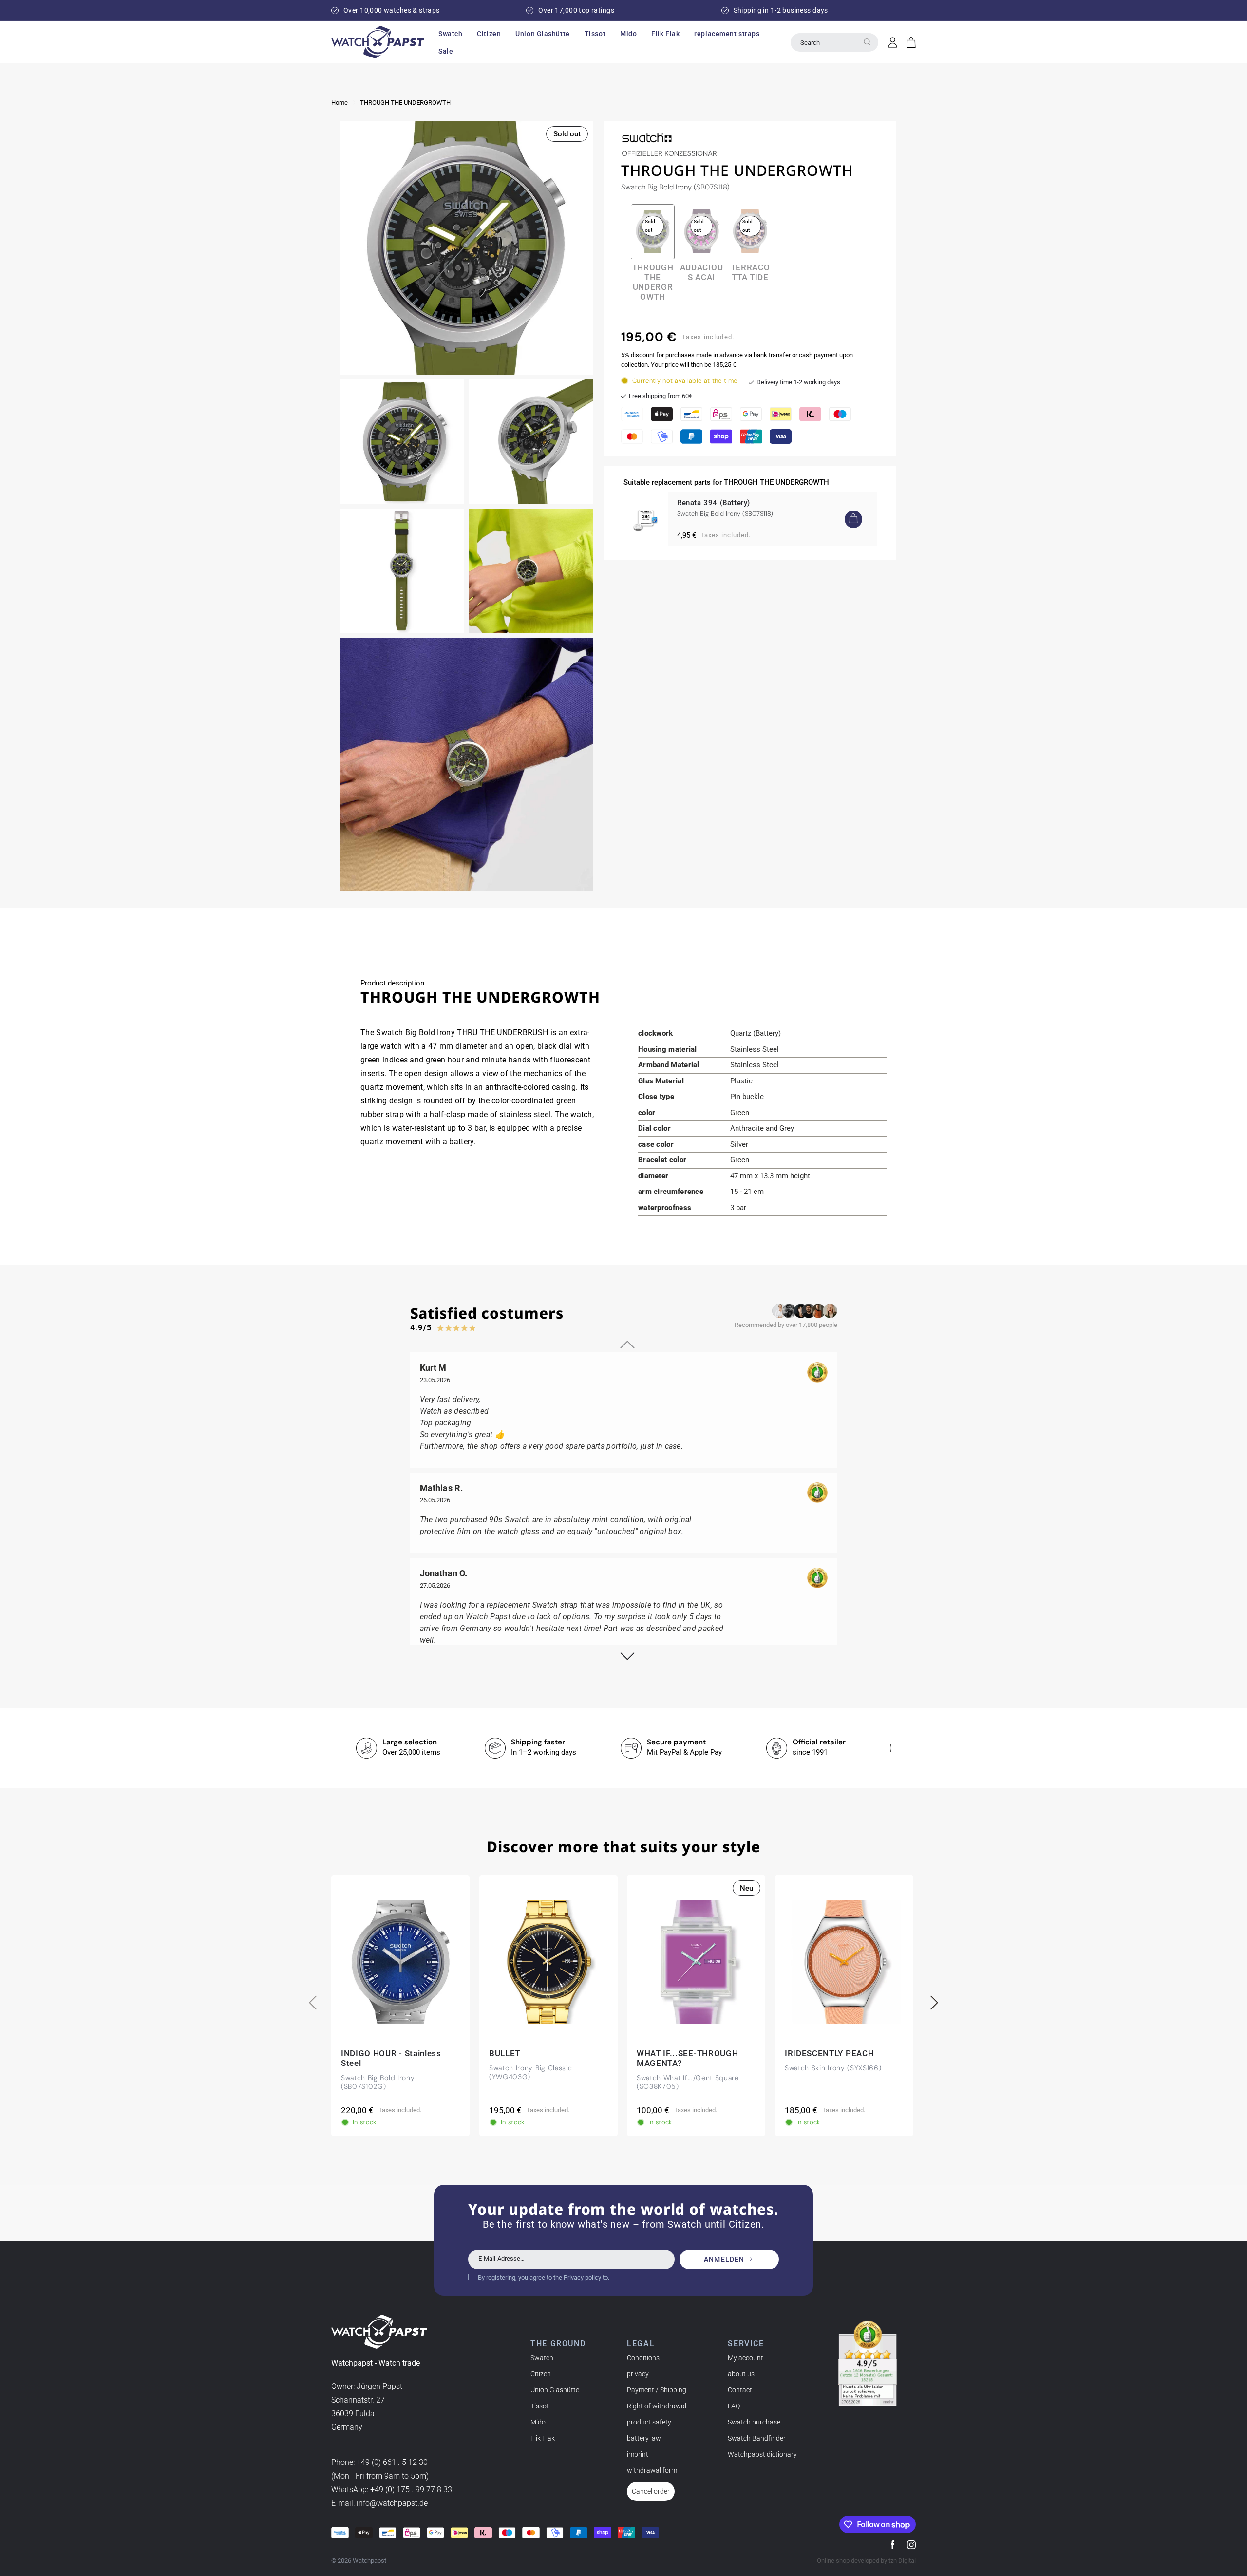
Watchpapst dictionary (762, 2454)
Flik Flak (543, 2438)
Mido (538, 2422)
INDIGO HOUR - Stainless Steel (391, 2058)
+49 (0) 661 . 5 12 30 (392, 2463)
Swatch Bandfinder (757, 2438)
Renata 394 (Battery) (714, 503)
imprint (638, 2454)
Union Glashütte (555, 2390)
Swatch (542, 2358)
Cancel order (651, 2491)
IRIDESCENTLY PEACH (829, 2053)
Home (340, 103)
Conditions (643, 2358)
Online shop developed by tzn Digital (866, 2561)
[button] (450, 34)
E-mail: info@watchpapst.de (379, 2504)
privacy (638, 2374)
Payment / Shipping (657, 2390)
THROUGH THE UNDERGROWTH (405, 103)
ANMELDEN (724, 2259)
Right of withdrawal (657, 2406)
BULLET (505, 2053)
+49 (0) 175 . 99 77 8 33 (411, 2490)
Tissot (540, 2406)
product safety (649, 2422)
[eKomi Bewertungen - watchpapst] (868, 2364)
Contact (740, 2390)
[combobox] (834, 42)
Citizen (541, 2374)
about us (741, 2374)
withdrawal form (652, 2470)
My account (746, 2358)
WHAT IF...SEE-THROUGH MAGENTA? (687, 2058)
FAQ (734, 2406)
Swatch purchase (754, 2422)
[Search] (867, 42)
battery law (644, 2438)
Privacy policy (582, 2277)
